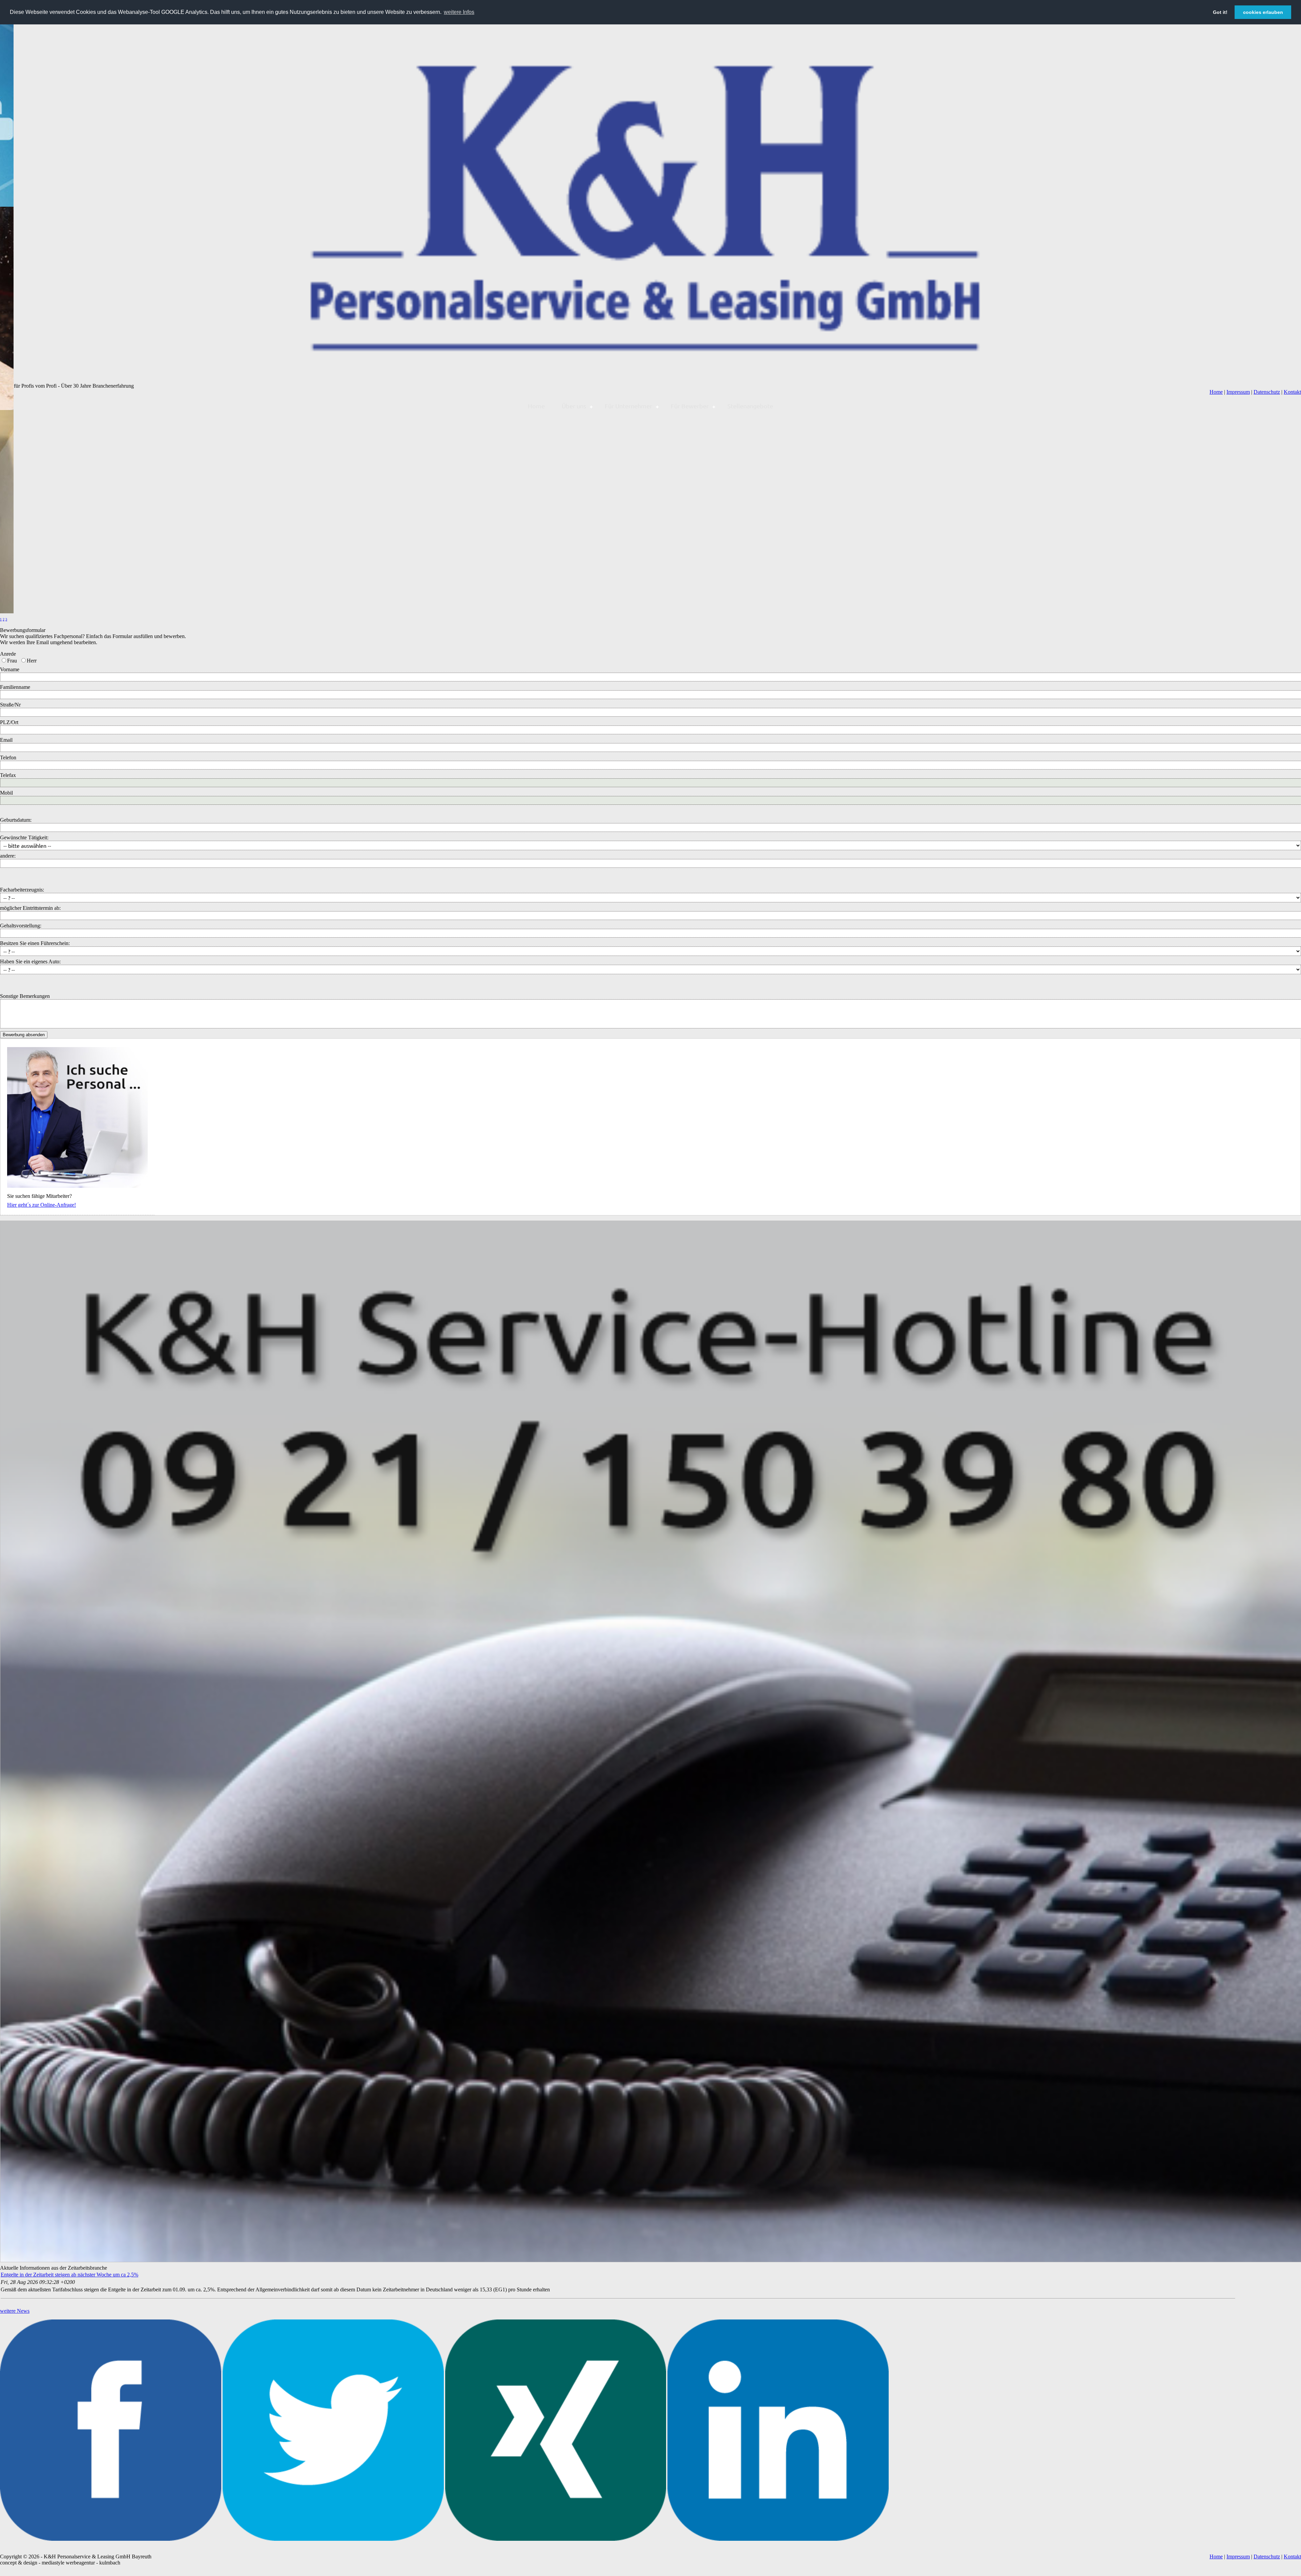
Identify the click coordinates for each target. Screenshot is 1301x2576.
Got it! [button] (1220, 12)
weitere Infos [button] (459, 12)
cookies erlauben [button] (1263, 12)
